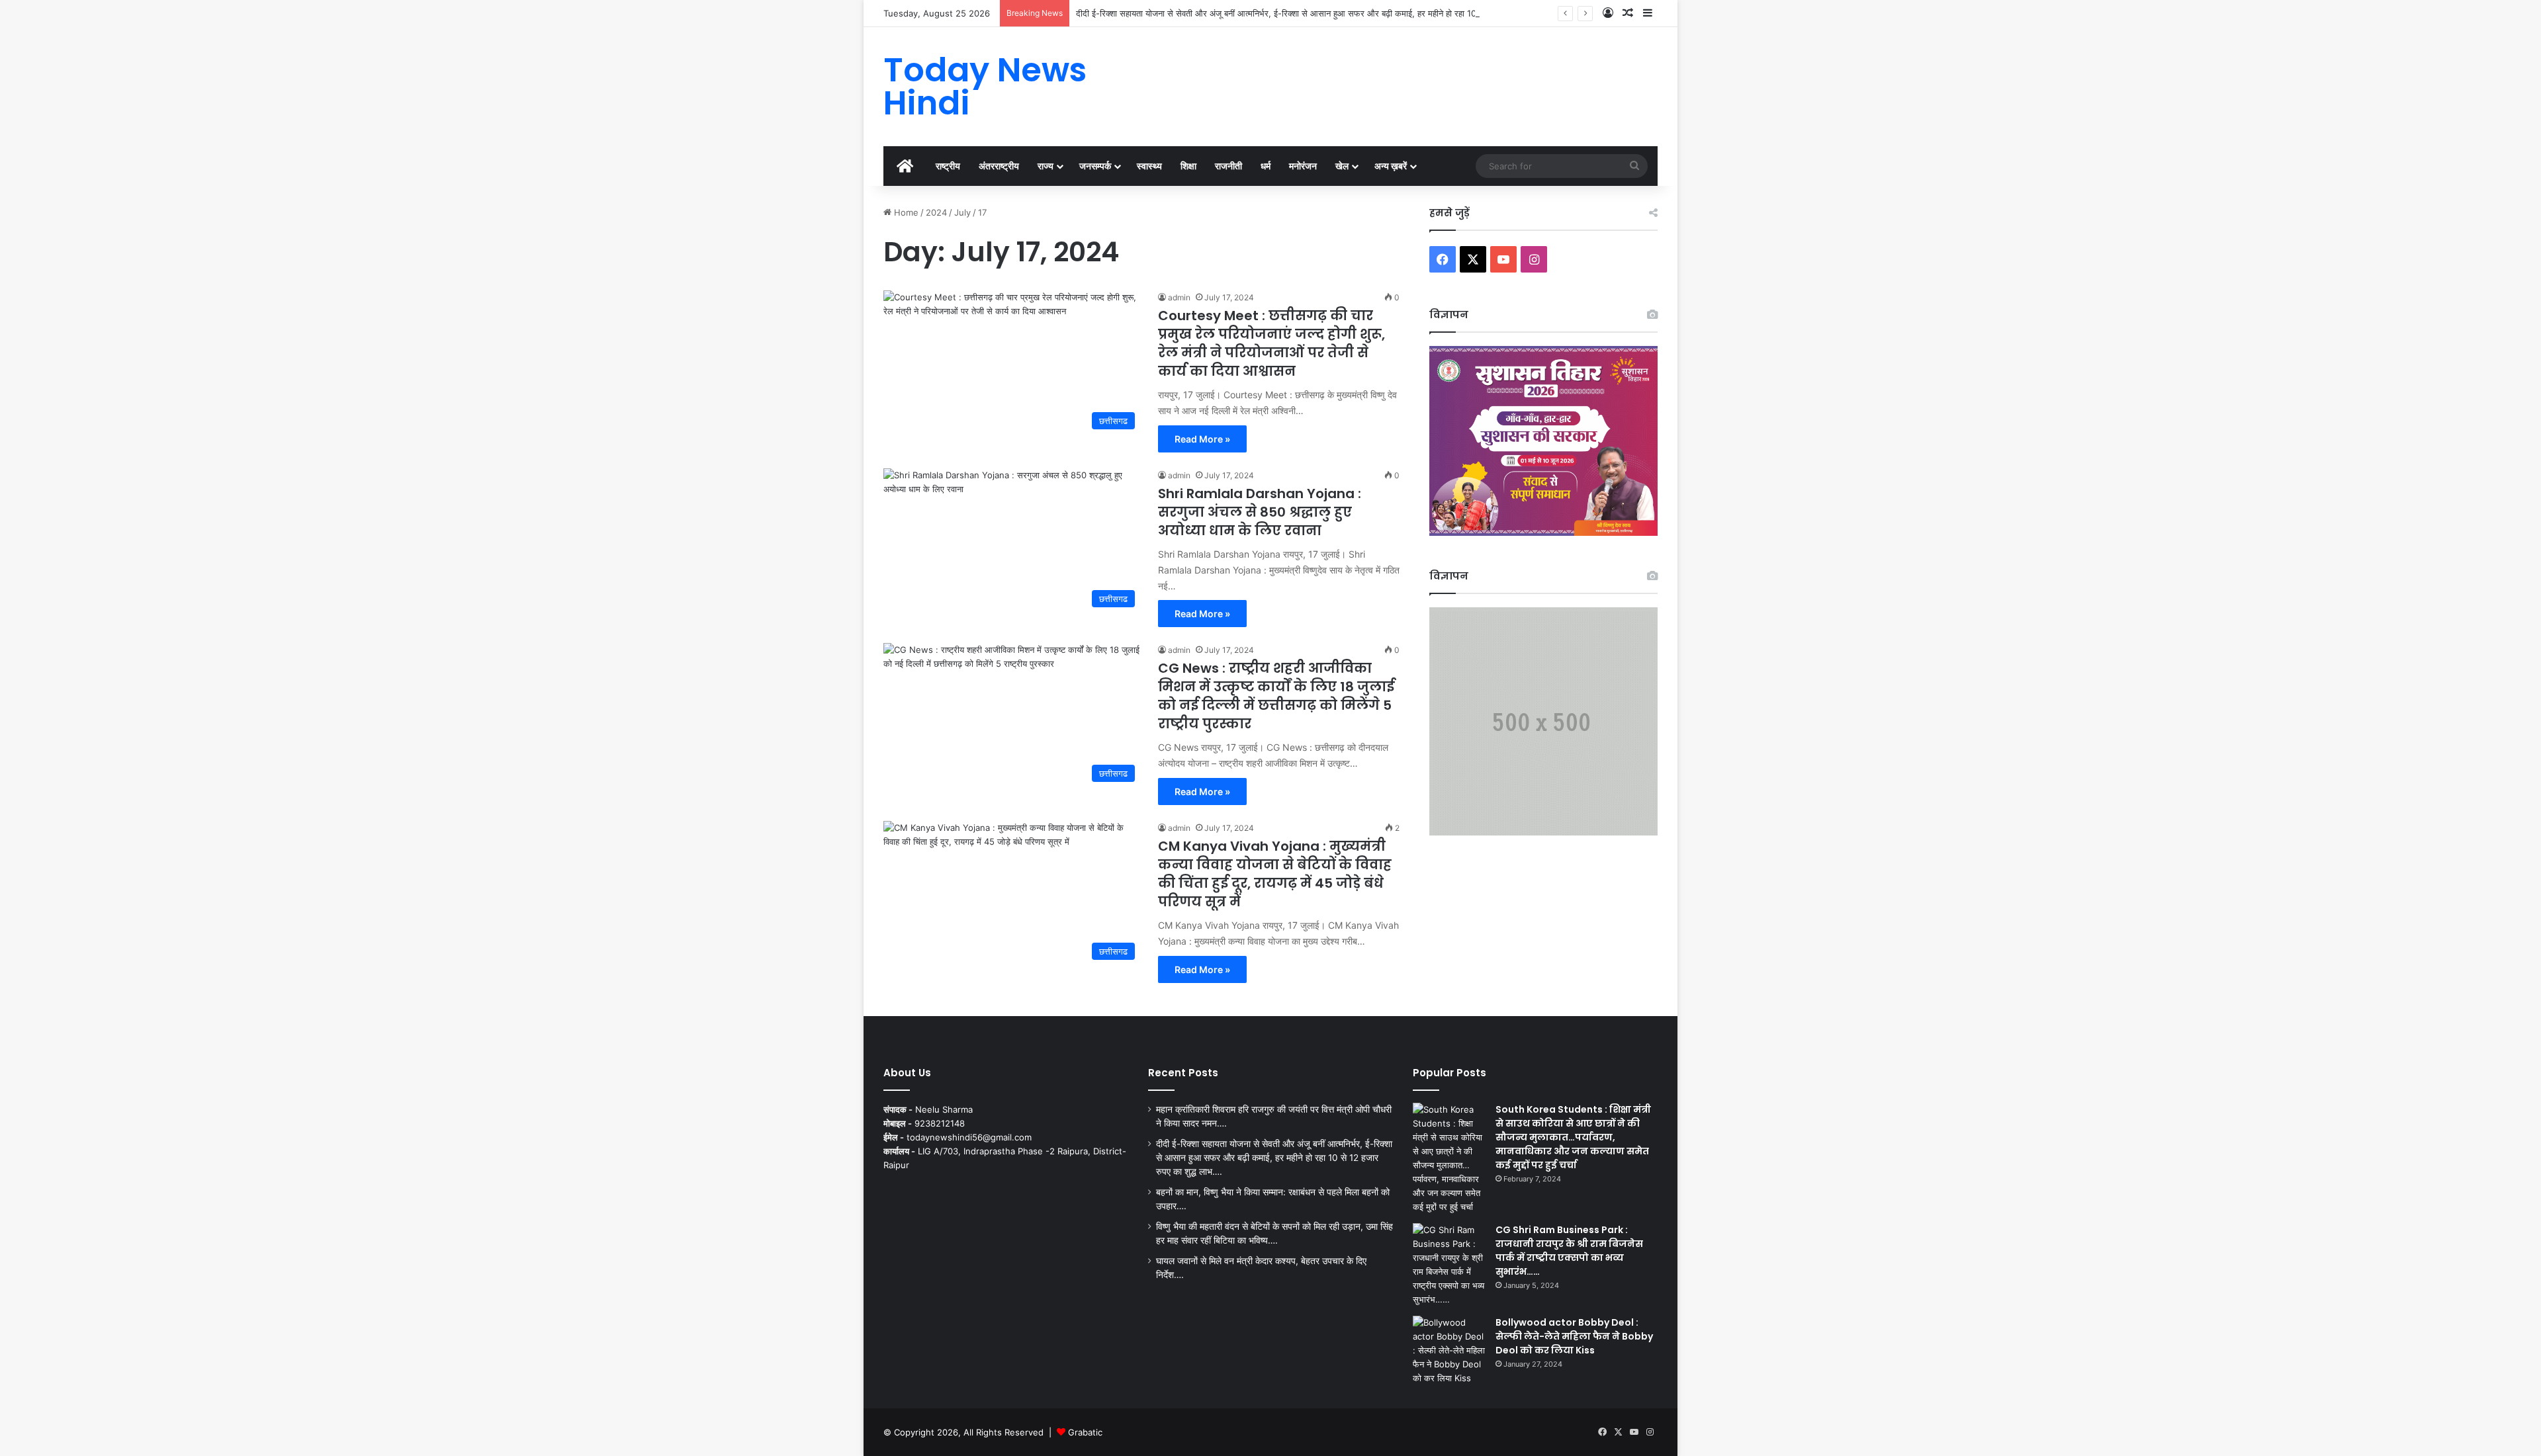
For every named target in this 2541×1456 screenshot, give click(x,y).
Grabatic (1085, 1432)
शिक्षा (1188, 166)
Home (905, 212)
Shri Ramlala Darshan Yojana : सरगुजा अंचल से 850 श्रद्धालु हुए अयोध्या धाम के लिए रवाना (1260, 512)
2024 (936, 212)
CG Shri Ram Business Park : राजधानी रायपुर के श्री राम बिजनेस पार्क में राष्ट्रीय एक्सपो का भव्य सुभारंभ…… (1569, 1251)
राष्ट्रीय (948, 166)
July (962, 212)
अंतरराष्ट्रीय (999, 166)
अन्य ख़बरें (1391, 166)
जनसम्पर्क (1095, 166)
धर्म (1266, 166)
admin (1179, 297)
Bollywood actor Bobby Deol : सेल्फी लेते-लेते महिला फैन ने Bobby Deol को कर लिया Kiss (1574, 1336)
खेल (1342, 166)
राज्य (1046, 166)
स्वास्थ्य (1149, 166)
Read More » (1202, 439)
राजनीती (1228, 166)
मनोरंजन (1303, 166)
